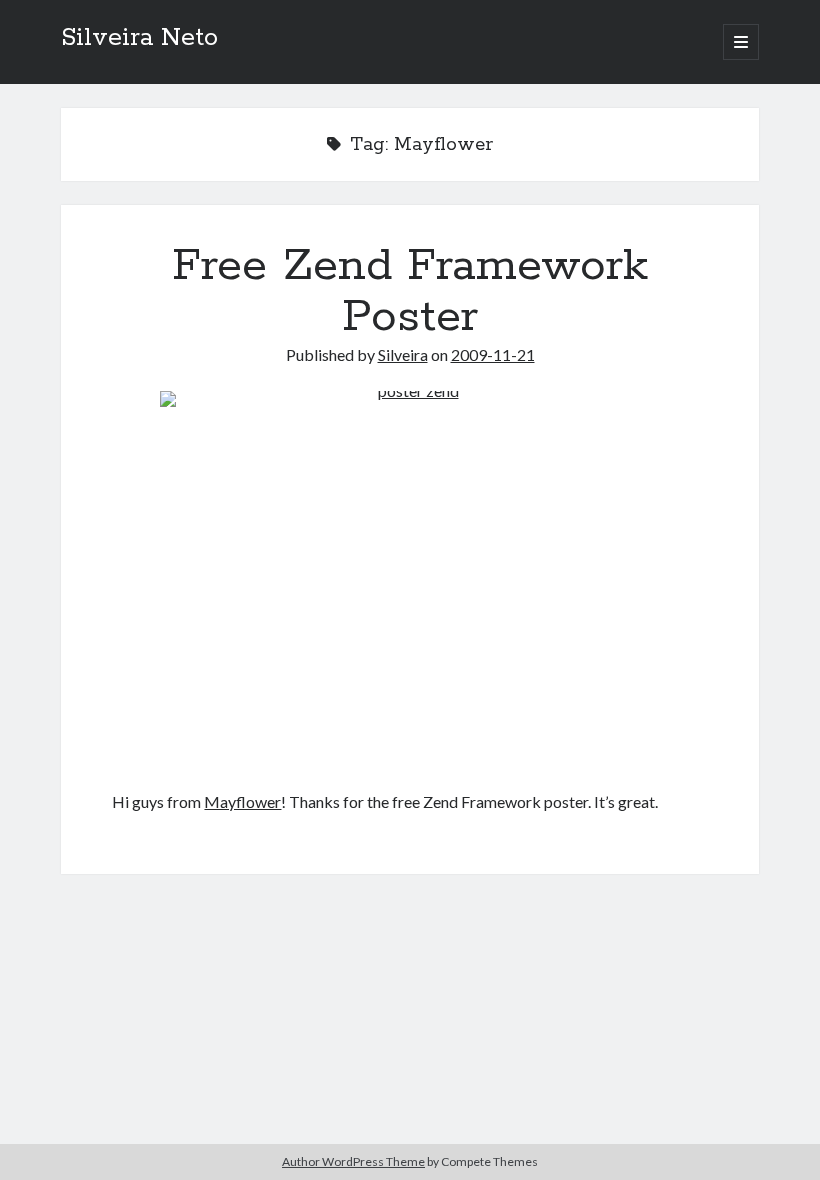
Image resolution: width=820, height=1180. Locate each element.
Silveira (403, 354)
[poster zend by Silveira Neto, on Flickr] (409, 578)
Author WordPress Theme (353, 1161)
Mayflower (242, 801)
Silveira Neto (139, 38)
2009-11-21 (493, 354)
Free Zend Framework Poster (410, 291)
